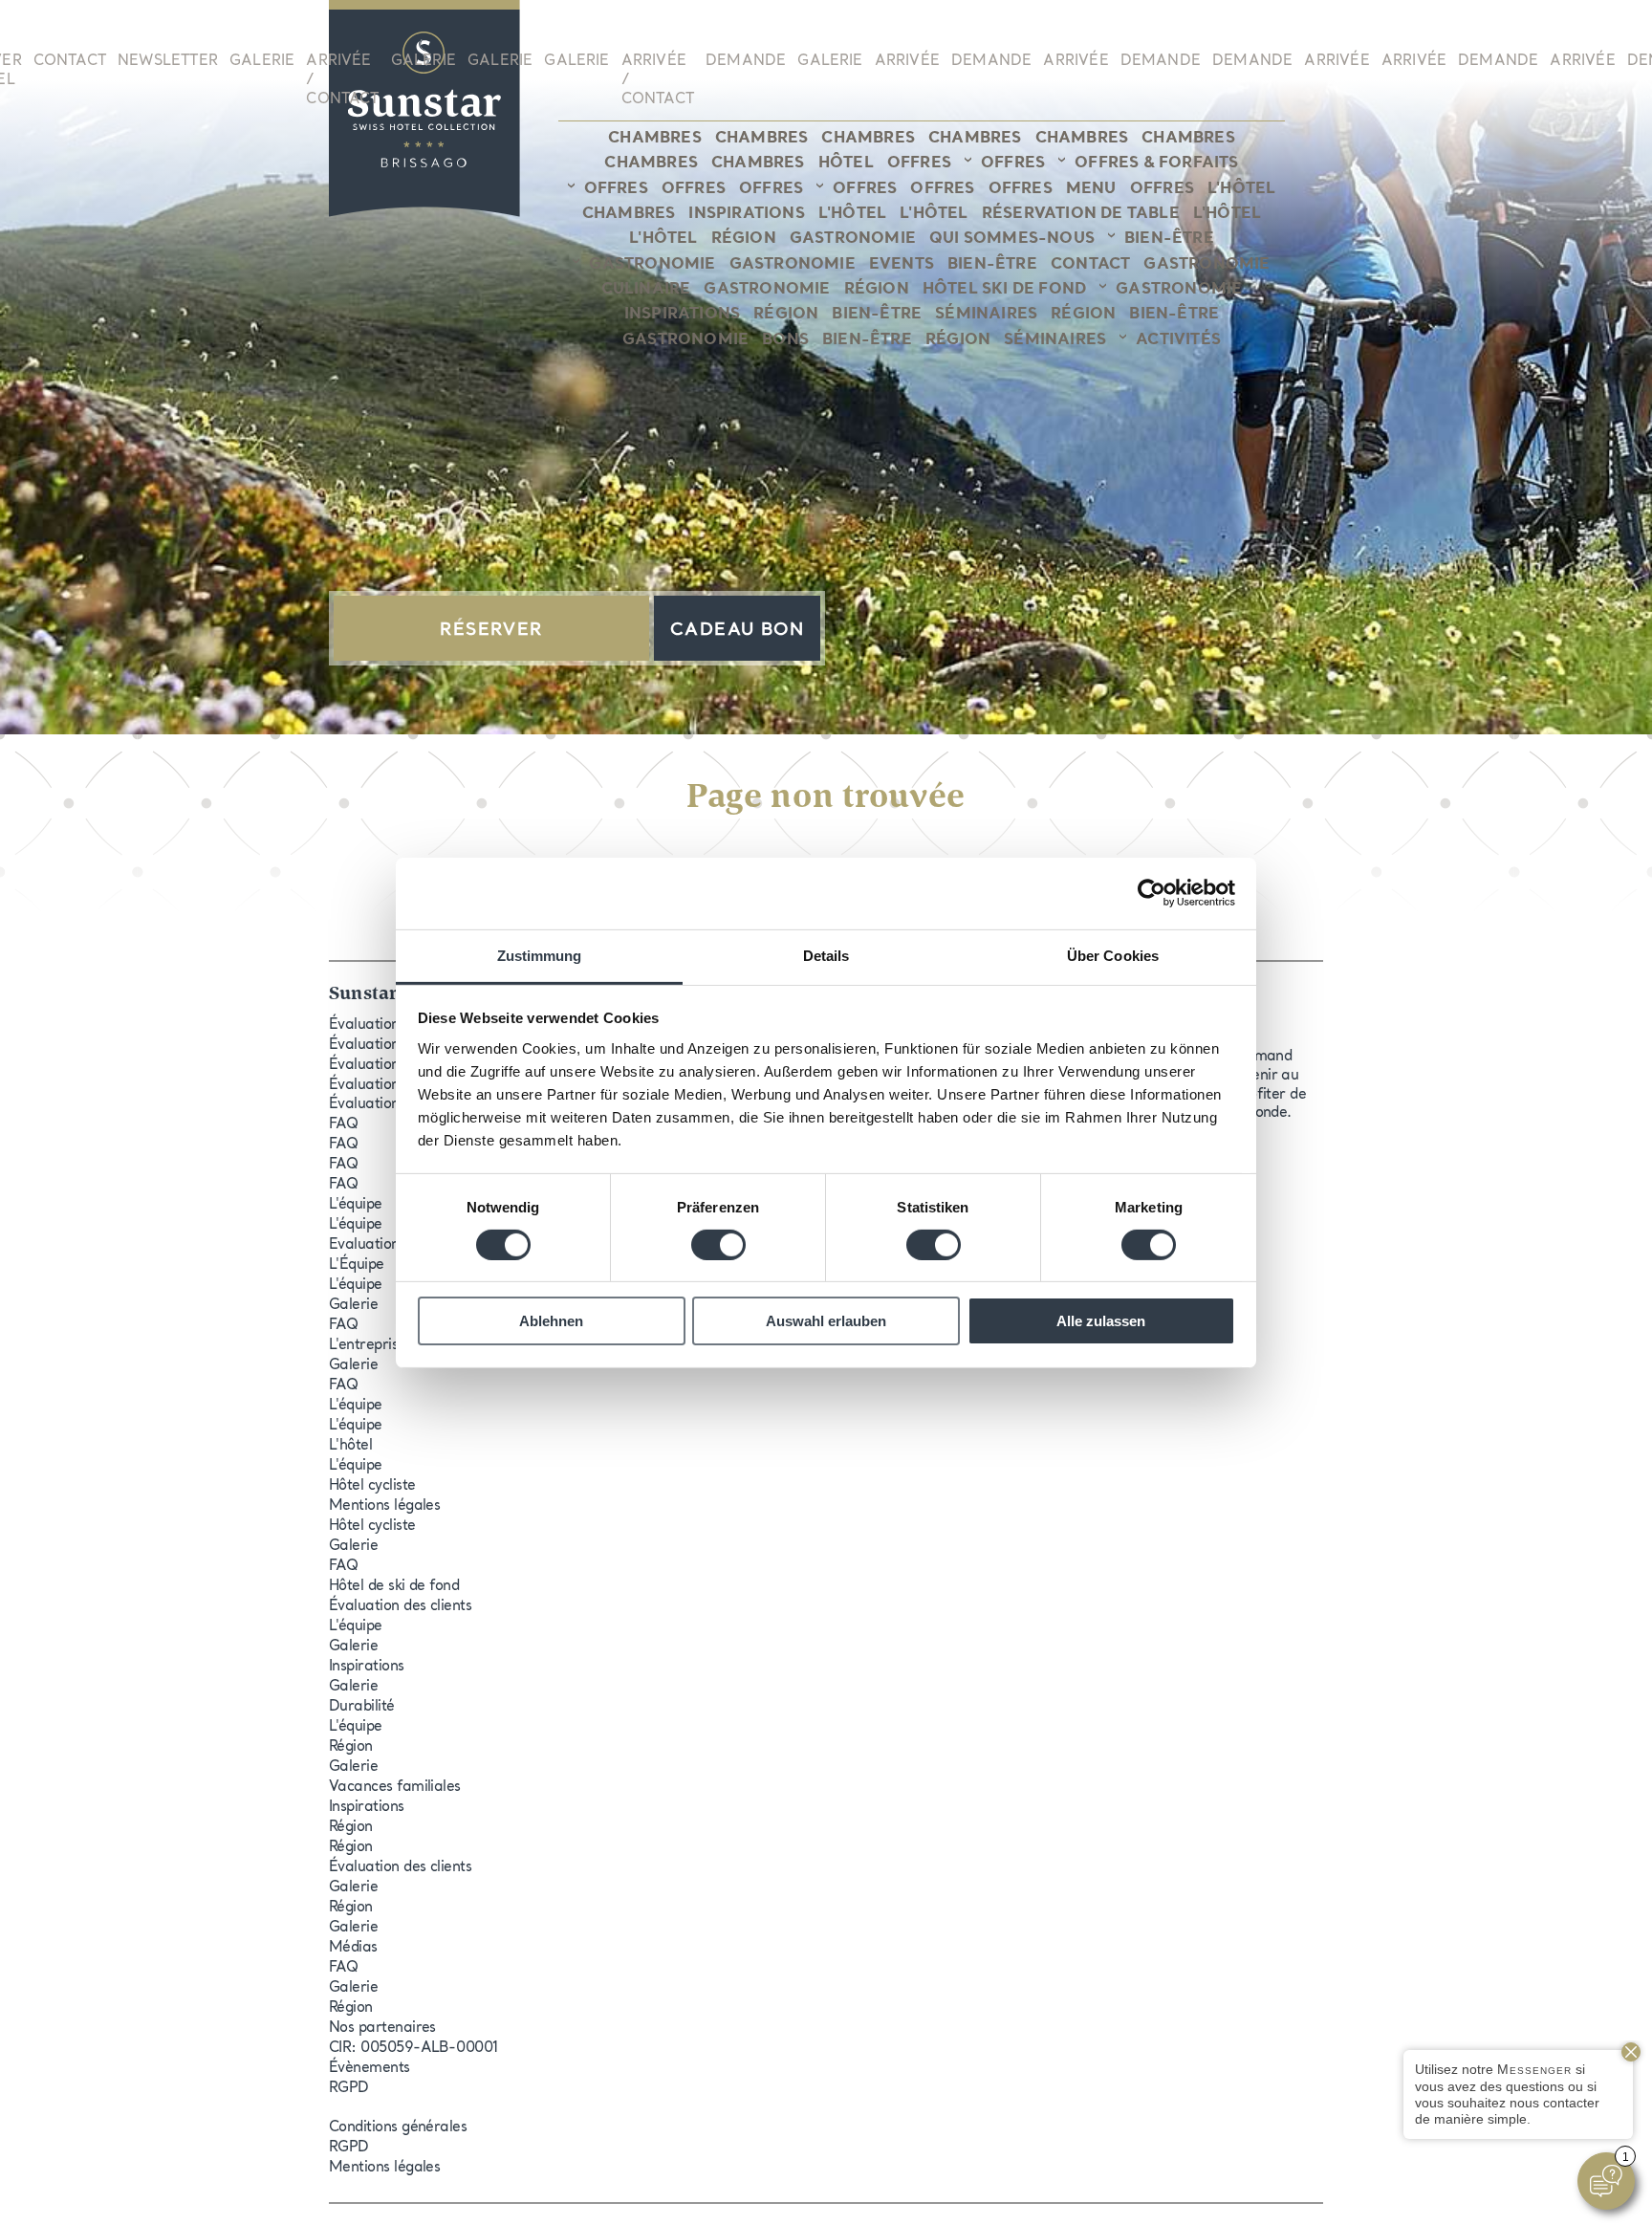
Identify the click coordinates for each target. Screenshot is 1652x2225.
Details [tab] (826, 955)
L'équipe (356, 1205)
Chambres (655, 139)
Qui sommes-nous (1012, 239)
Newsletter (168, 62)
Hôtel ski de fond (1004, 290)
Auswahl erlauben (826, 1321)
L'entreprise (368, 1346)
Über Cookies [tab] (1113, 955)
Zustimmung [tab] (540, 955)
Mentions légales (384, 1506)
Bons (785, 340)
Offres (919, 164)
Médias (353, 1948)
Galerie (262, 62)
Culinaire (646, 290)
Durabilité (362, 1707)
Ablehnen (551, 1321)
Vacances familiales (395, 1788)
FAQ (343, 1125)
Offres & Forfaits (1156, 164)
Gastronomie (853, 239)
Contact (70, 62)
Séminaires (986, 315)
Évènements (370, 2069)
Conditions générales (398, 2128)
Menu (1091, 189)
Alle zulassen (1101, 1321)
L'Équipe (357, 1265)
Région (744, 239)
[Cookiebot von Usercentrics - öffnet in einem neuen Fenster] (1152, 893)
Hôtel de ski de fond (394, 1587)
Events (902, 265)
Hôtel (846, 164)
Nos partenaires (382, 2029)
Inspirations (746, 214)
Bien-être (1169, 239)
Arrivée (907, 62)
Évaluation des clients (400, 1607)
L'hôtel (1241, 189)
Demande (746, 62)
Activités (1178, 340)
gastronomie (767, 290)
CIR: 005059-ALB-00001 (413, 2049)
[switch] (718, 1245)
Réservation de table (1081, 214)
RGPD (349, 2089)
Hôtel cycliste (372, 1486)
